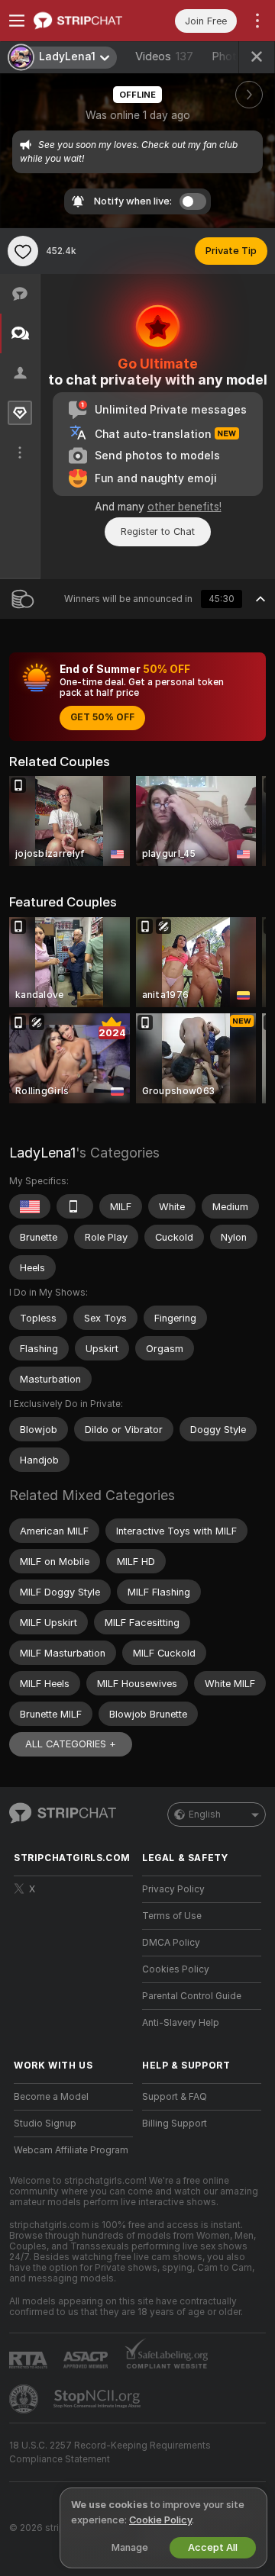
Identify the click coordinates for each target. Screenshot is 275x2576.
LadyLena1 (42, 1153)
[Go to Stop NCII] (99, 2399)
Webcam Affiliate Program (71, 2150)
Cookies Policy (176, 1969)
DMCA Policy (171, 1943)
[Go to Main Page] (86, 21)
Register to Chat (158, 531)
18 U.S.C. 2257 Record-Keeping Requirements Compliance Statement (110, 2452)
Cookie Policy (160, 2520)
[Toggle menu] (17, 21)
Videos (164, 56)
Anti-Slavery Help (181, 2023)
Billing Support (175, 2124)
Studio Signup (45, 2124)
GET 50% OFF (102, 717)
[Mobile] (75, 1206)
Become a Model (51, 2097)
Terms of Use (172, 1916)
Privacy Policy (173, 1889)
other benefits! (184, 507)
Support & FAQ (175, 2097)
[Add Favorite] (23, 251)
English (205, 1814)
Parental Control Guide (192, 1996)
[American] (30, 1206)
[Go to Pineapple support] (25, 2399)
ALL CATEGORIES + (71, 1744)
